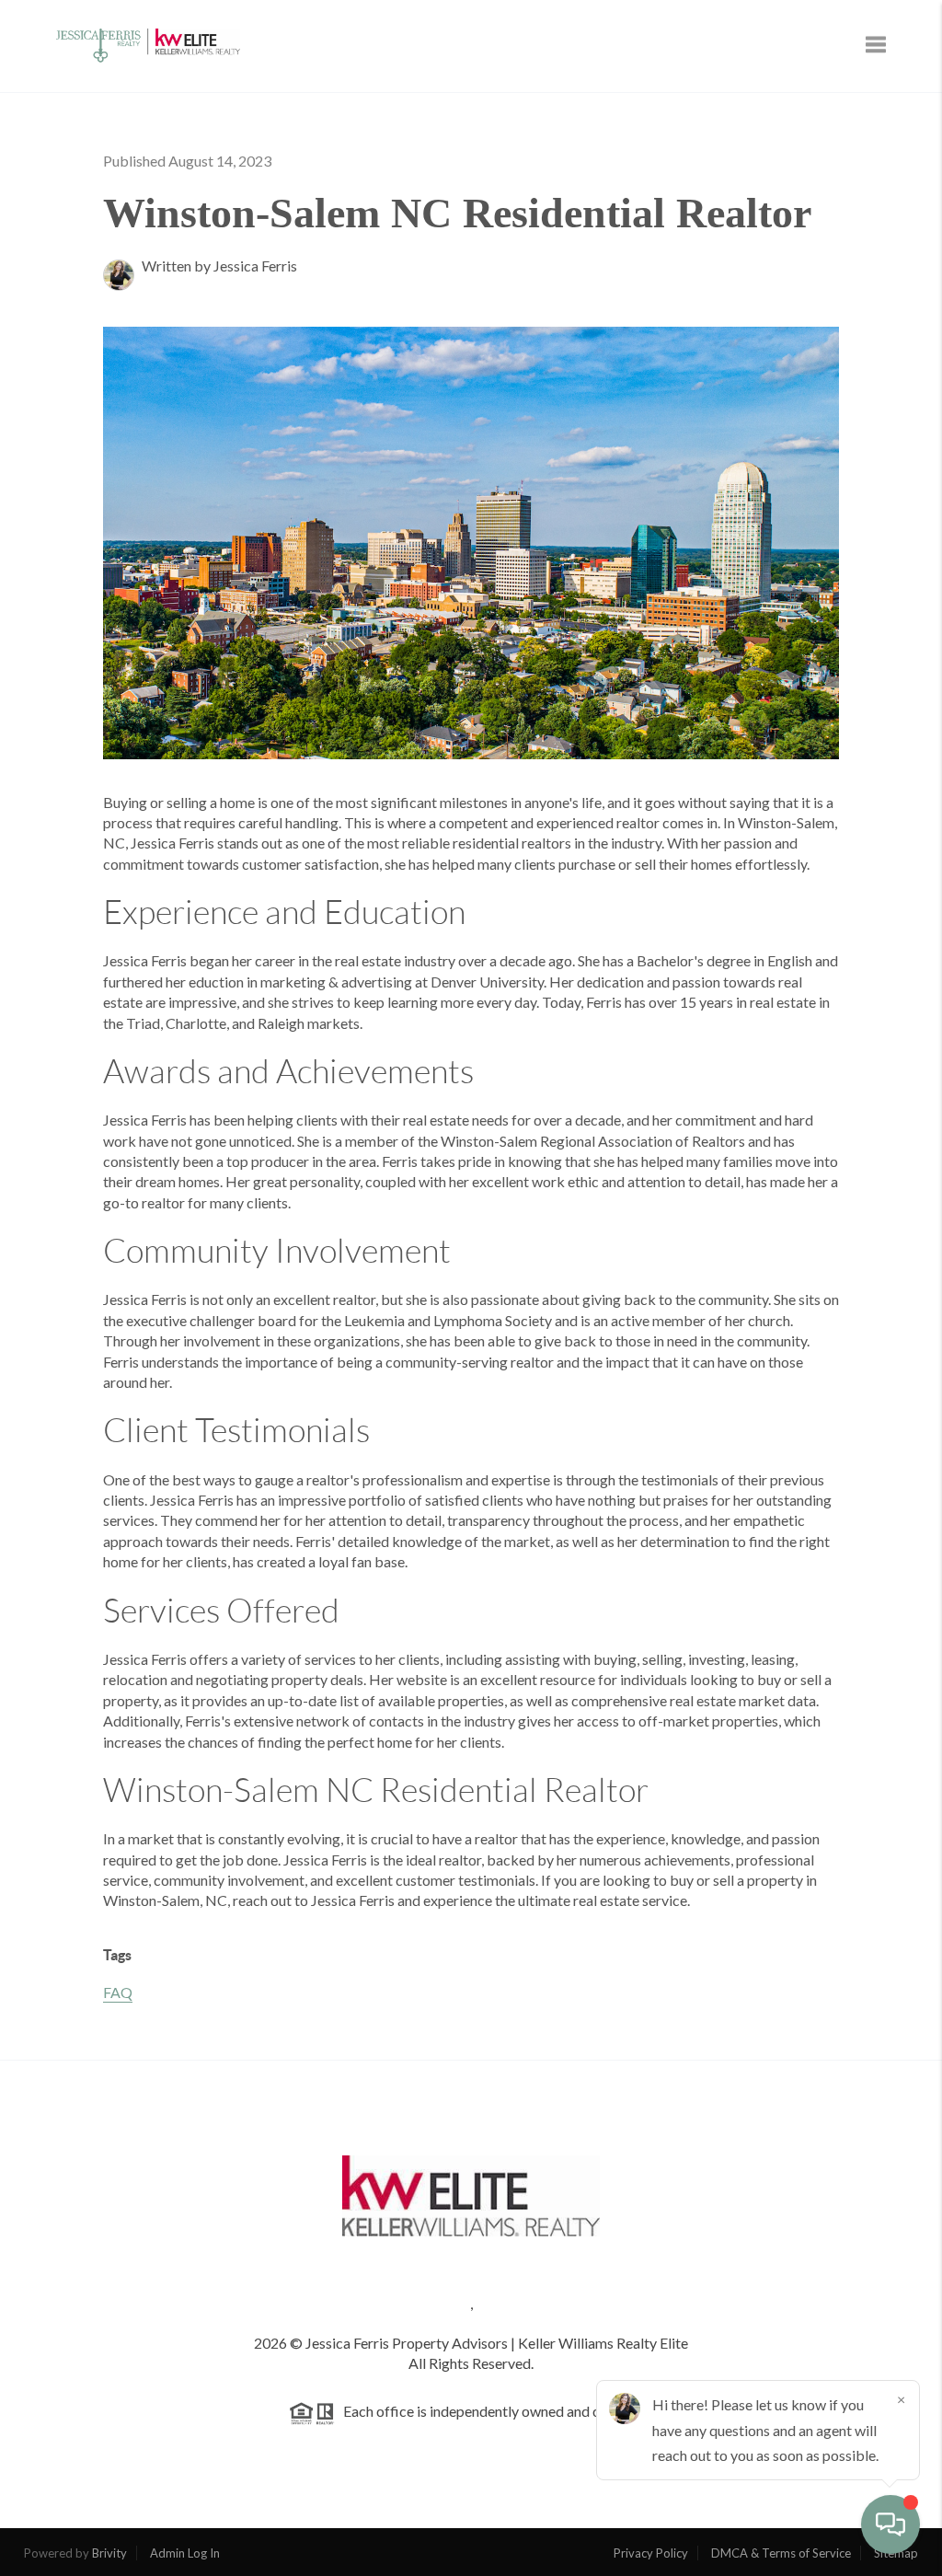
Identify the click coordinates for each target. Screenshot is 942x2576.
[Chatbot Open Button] (890, 2524)
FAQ (118, 1992)
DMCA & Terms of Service (781, 2553)
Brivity (109, 2553)
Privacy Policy (651, 2553)
